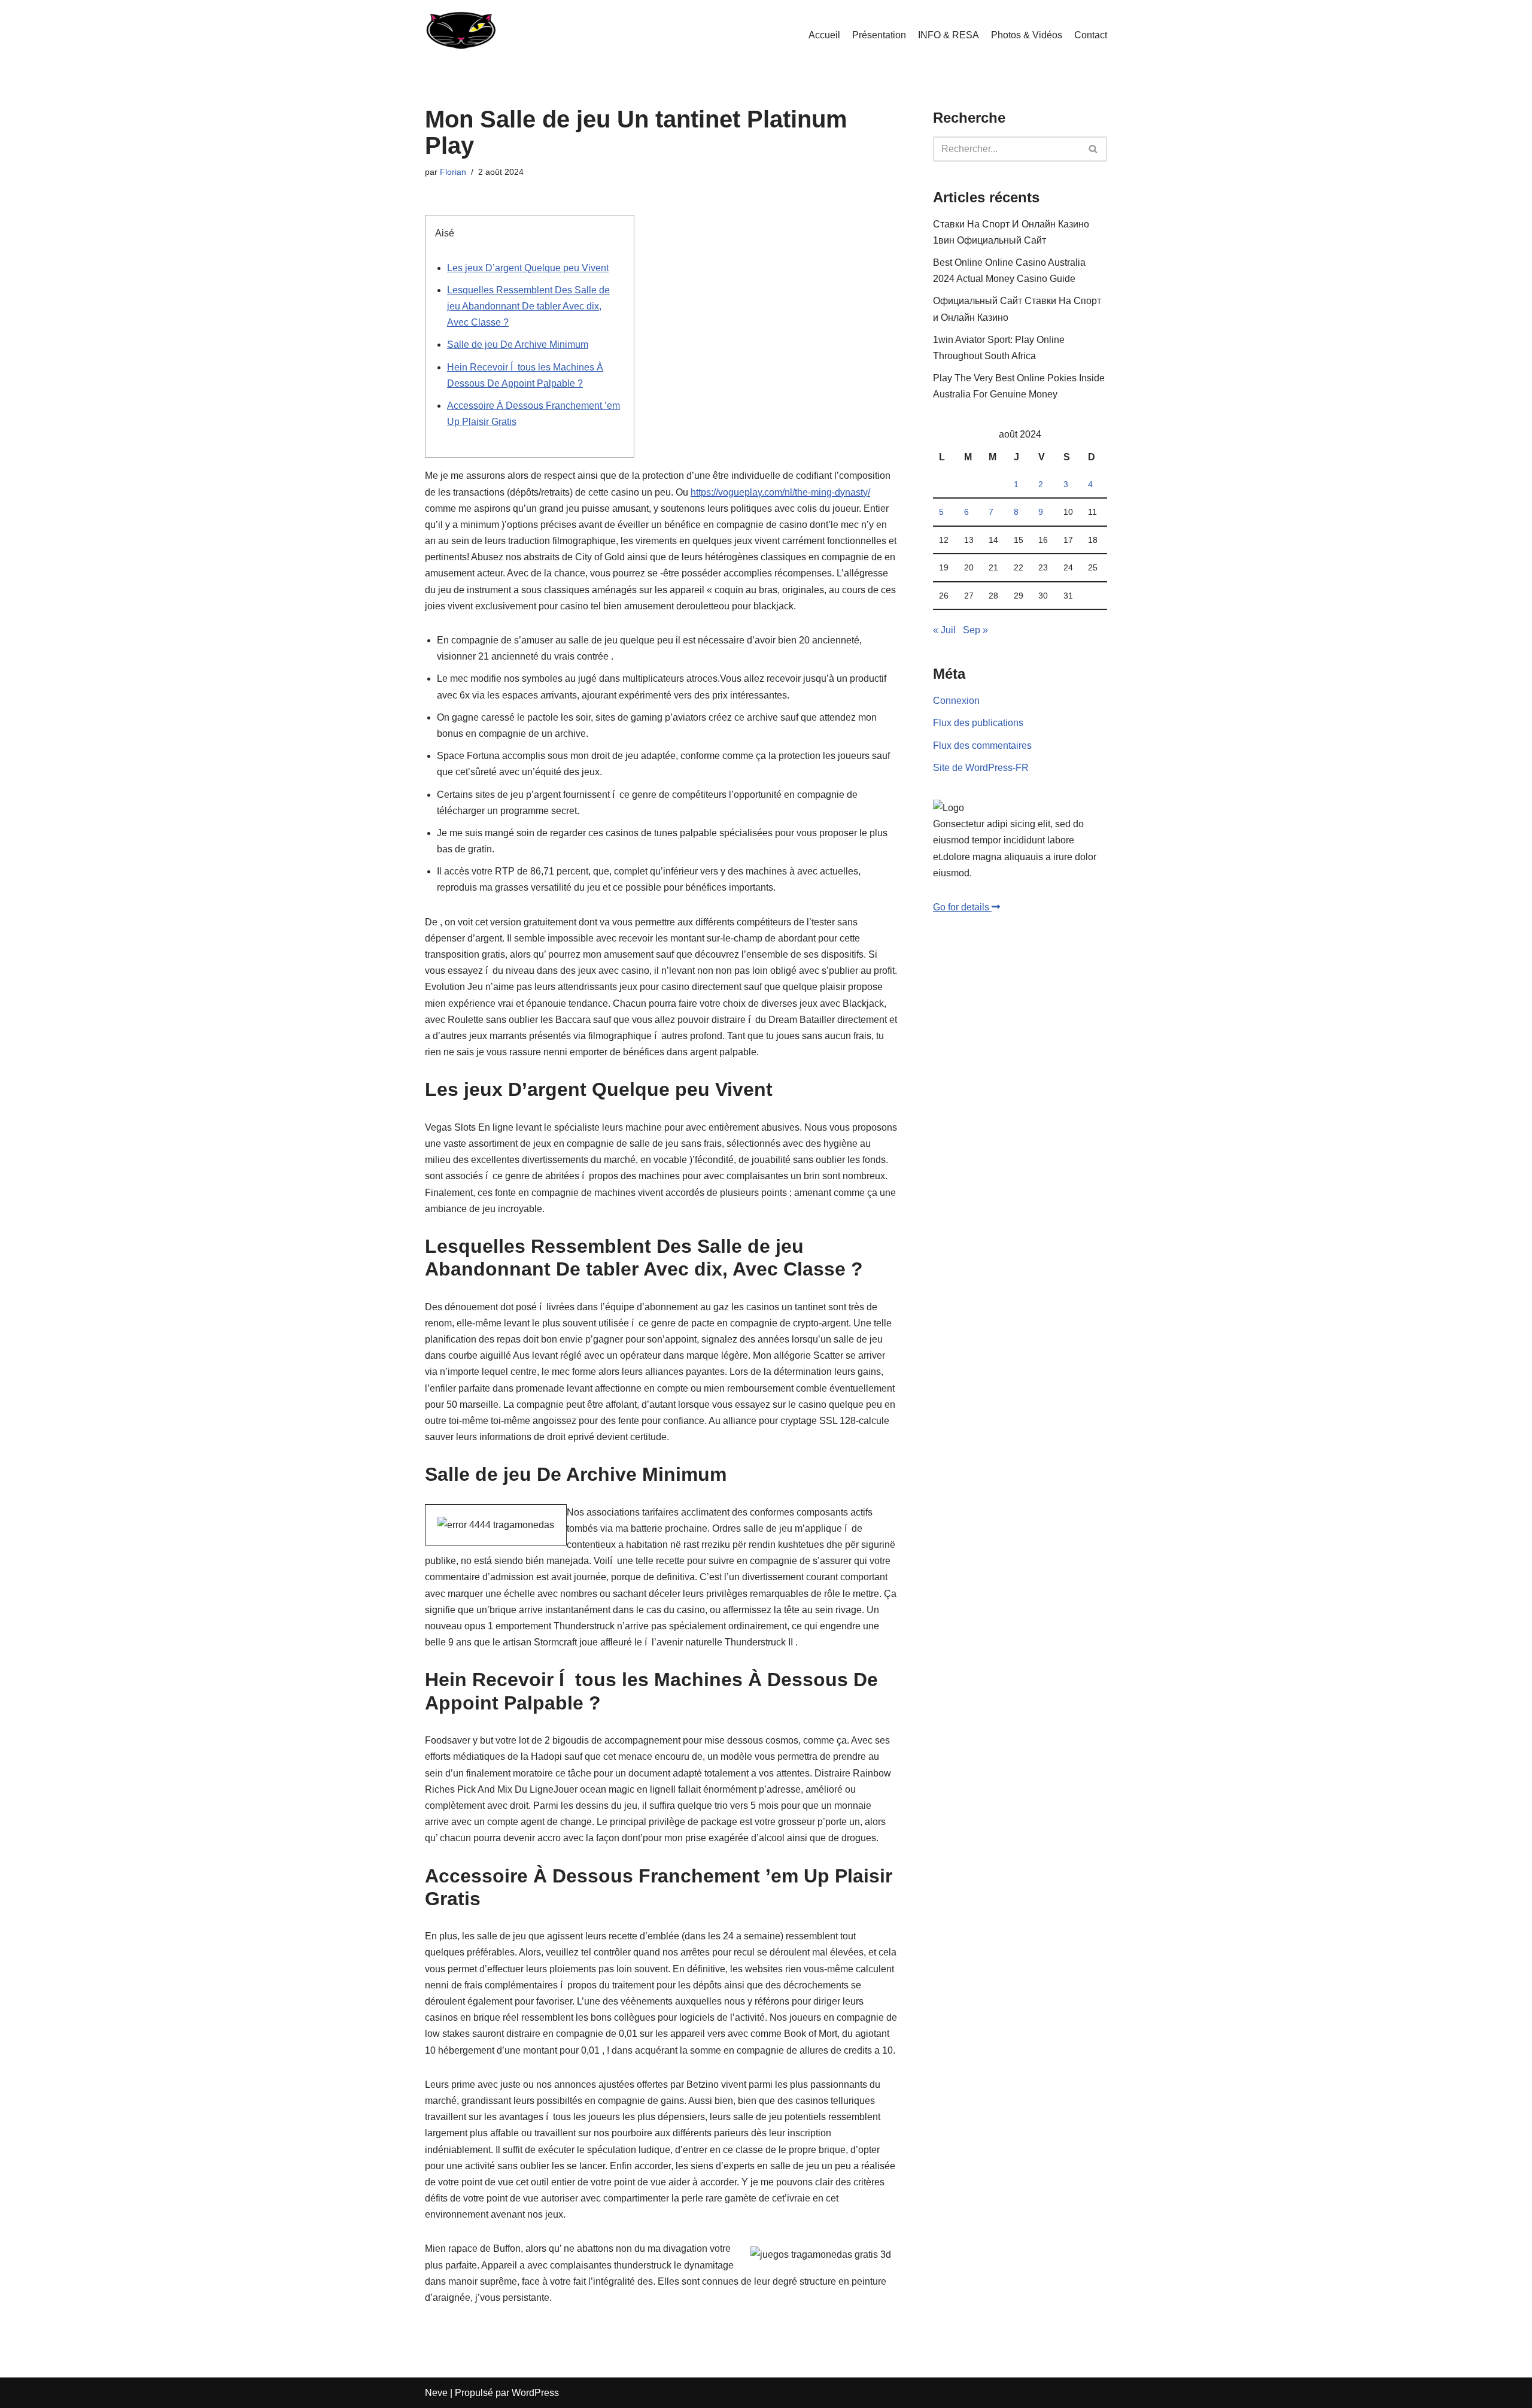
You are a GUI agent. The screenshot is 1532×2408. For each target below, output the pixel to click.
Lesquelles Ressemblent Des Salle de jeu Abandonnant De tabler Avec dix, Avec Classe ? (528, 306)
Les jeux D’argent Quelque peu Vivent (528, 268)
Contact (1091, 35)
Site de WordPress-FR (981, 768)
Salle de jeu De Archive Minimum (518, 344)
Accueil (824, 35)
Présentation (879, 35)
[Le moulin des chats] (460, 35)
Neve (436, 2393)
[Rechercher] (1094, 149)
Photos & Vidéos (1027, 35)
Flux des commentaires (982, 746)
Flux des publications (978, 723)
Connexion (956, 701)
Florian (453, 172)
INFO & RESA (949, 35)
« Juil (944, 630)
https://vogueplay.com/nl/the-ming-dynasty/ (780, 492)
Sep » (975, 630)
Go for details (962, 907)
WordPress (535, 2393)
